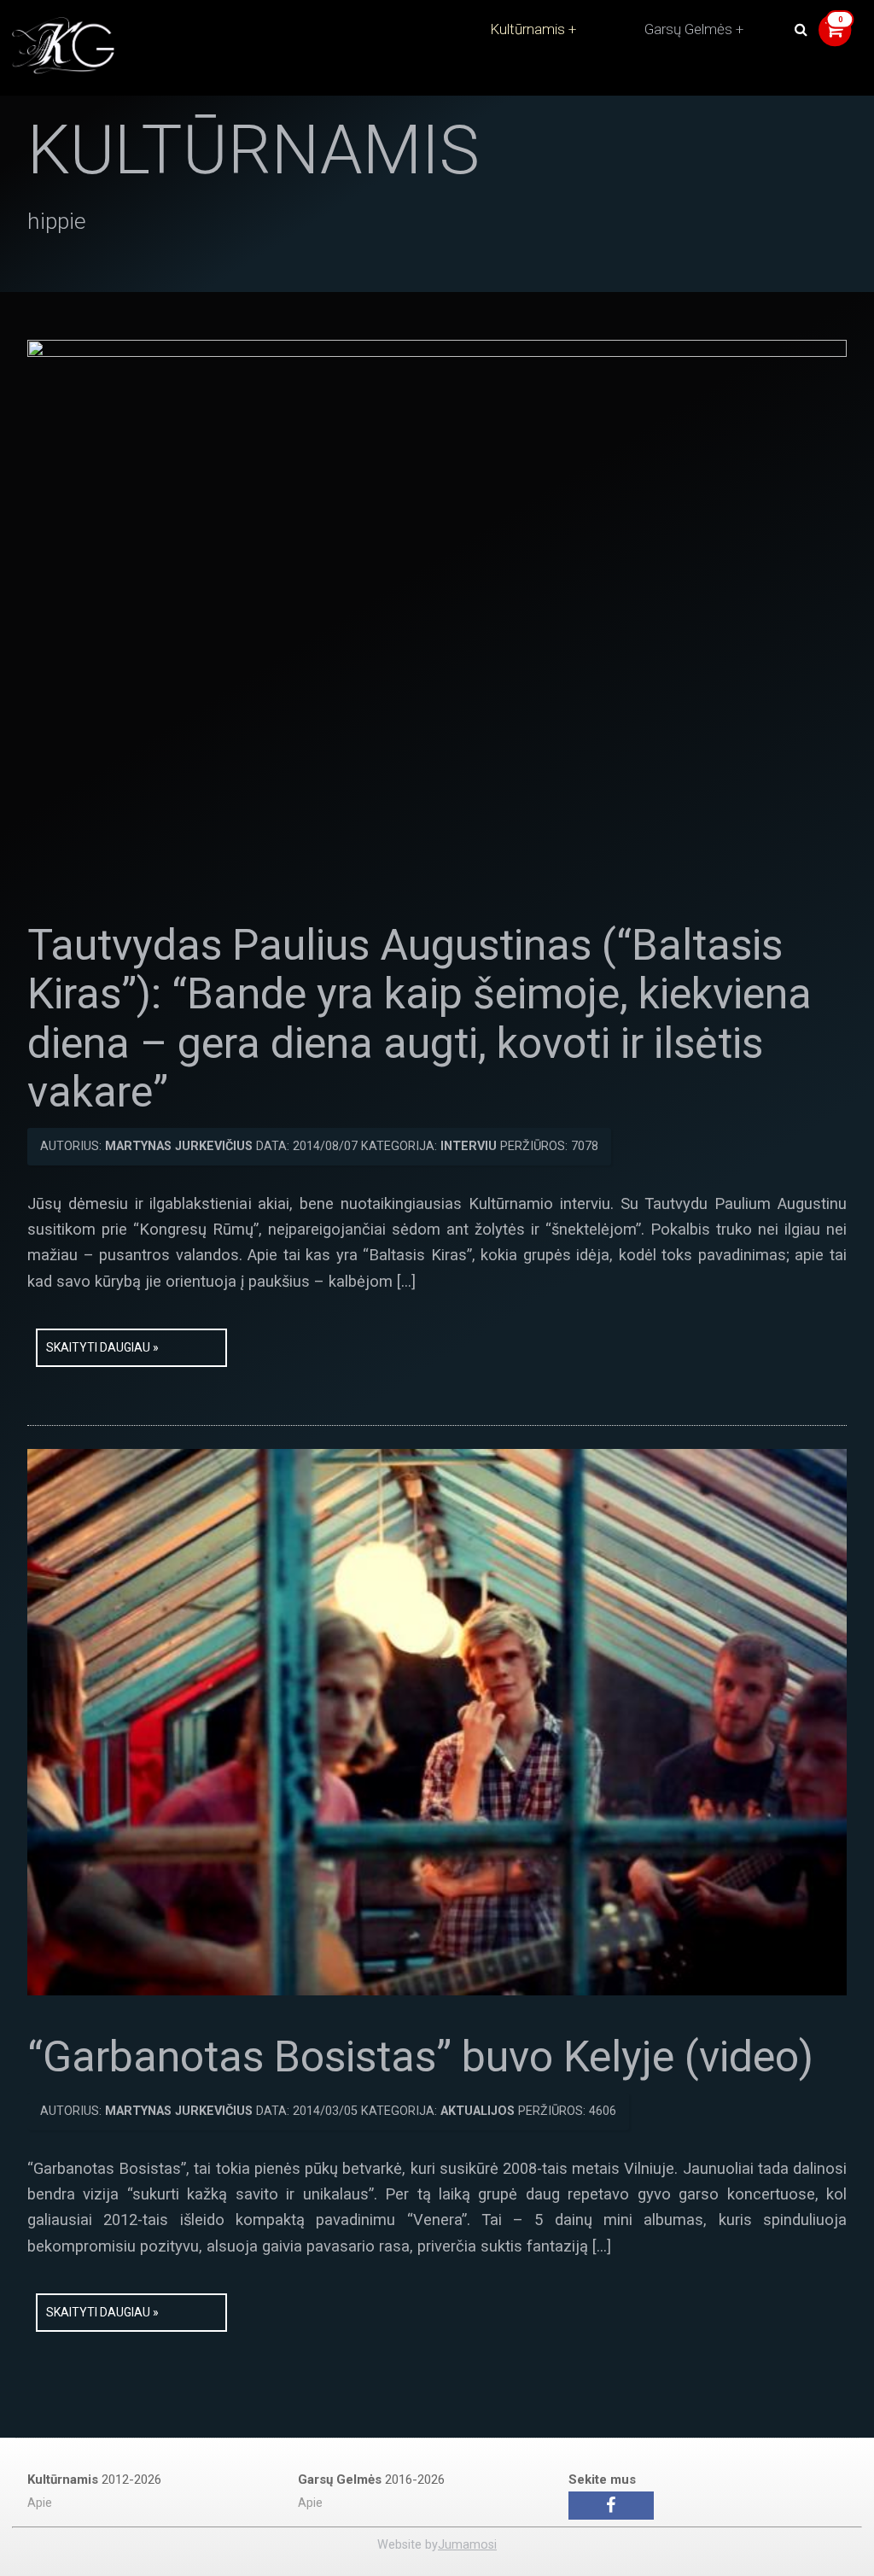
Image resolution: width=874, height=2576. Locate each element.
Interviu (469, 1146)
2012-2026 (94, 2480)
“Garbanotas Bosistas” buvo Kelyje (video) (420, 2057)
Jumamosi (467, 2545)
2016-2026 (371, 2480)
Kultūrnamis (527, 29)
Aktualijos (478, 2111)
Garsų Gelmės (688, 29)
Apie (40, 2503)
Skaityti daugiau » (102, 1347)
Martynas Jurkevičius (179, 1146)
